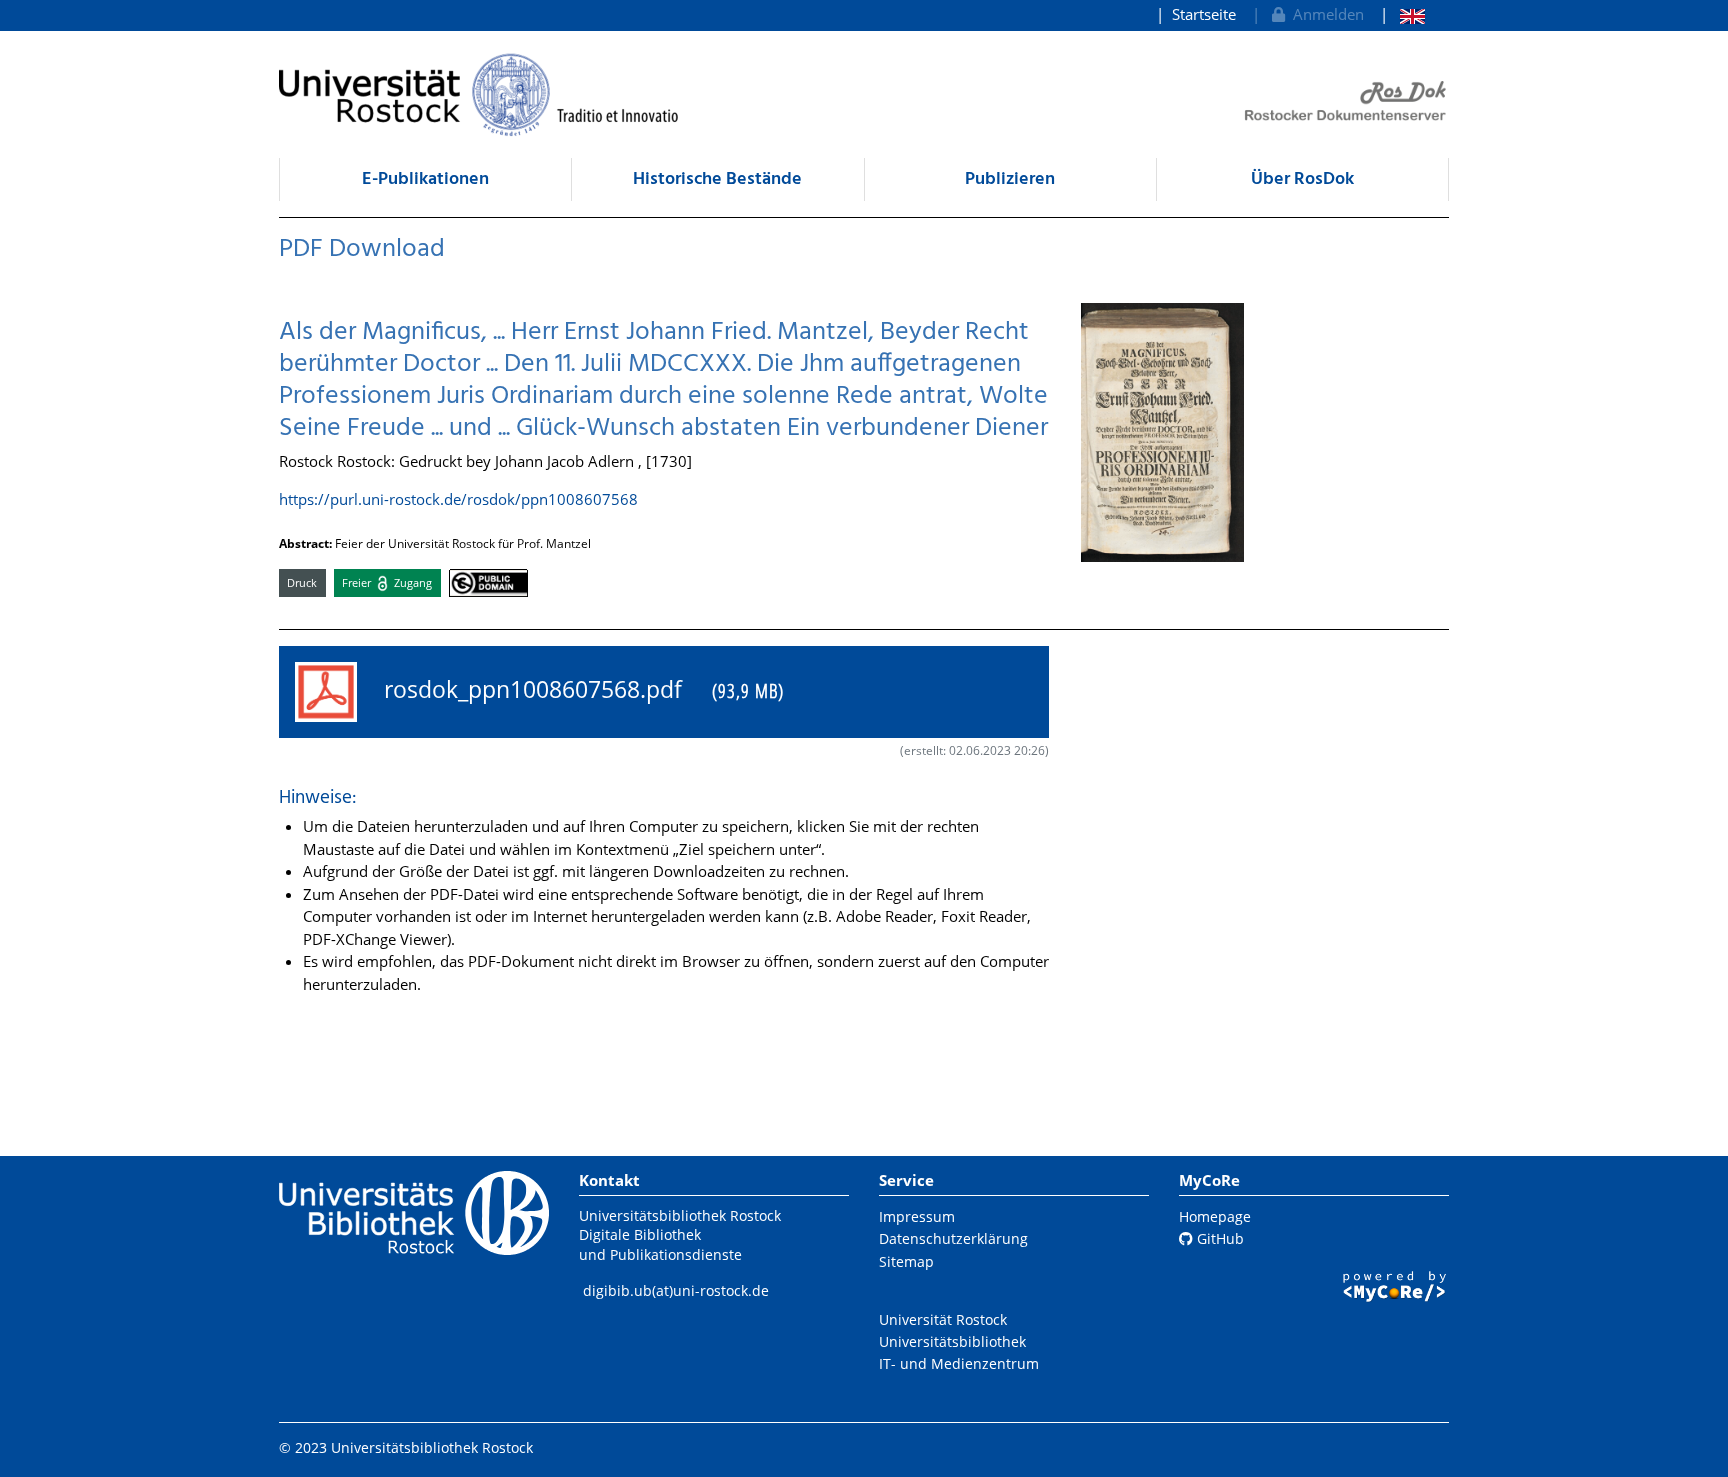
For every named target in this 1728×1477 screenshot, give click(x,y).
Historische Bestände (717, 179)
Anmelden (1324, 14)
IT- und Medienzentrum (959, 1363)
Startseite (1204, 14)
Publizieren (1010, 179)
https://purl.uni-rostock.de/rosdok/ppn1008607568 (458, 499)
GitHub (1218, 1238)
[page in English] (1402, 14)
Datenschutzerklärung (953, 1238)
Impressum (917, 1216)
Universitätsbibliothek (952, 1341)
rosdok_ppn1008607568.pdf (578, 689)
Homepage (1215, 1216)
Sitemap (906, 1261)
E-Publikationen (425, 179)
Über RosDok (1302, 179)
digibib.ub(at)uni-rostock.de (676, 1290)
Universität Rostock (943, 1319)
